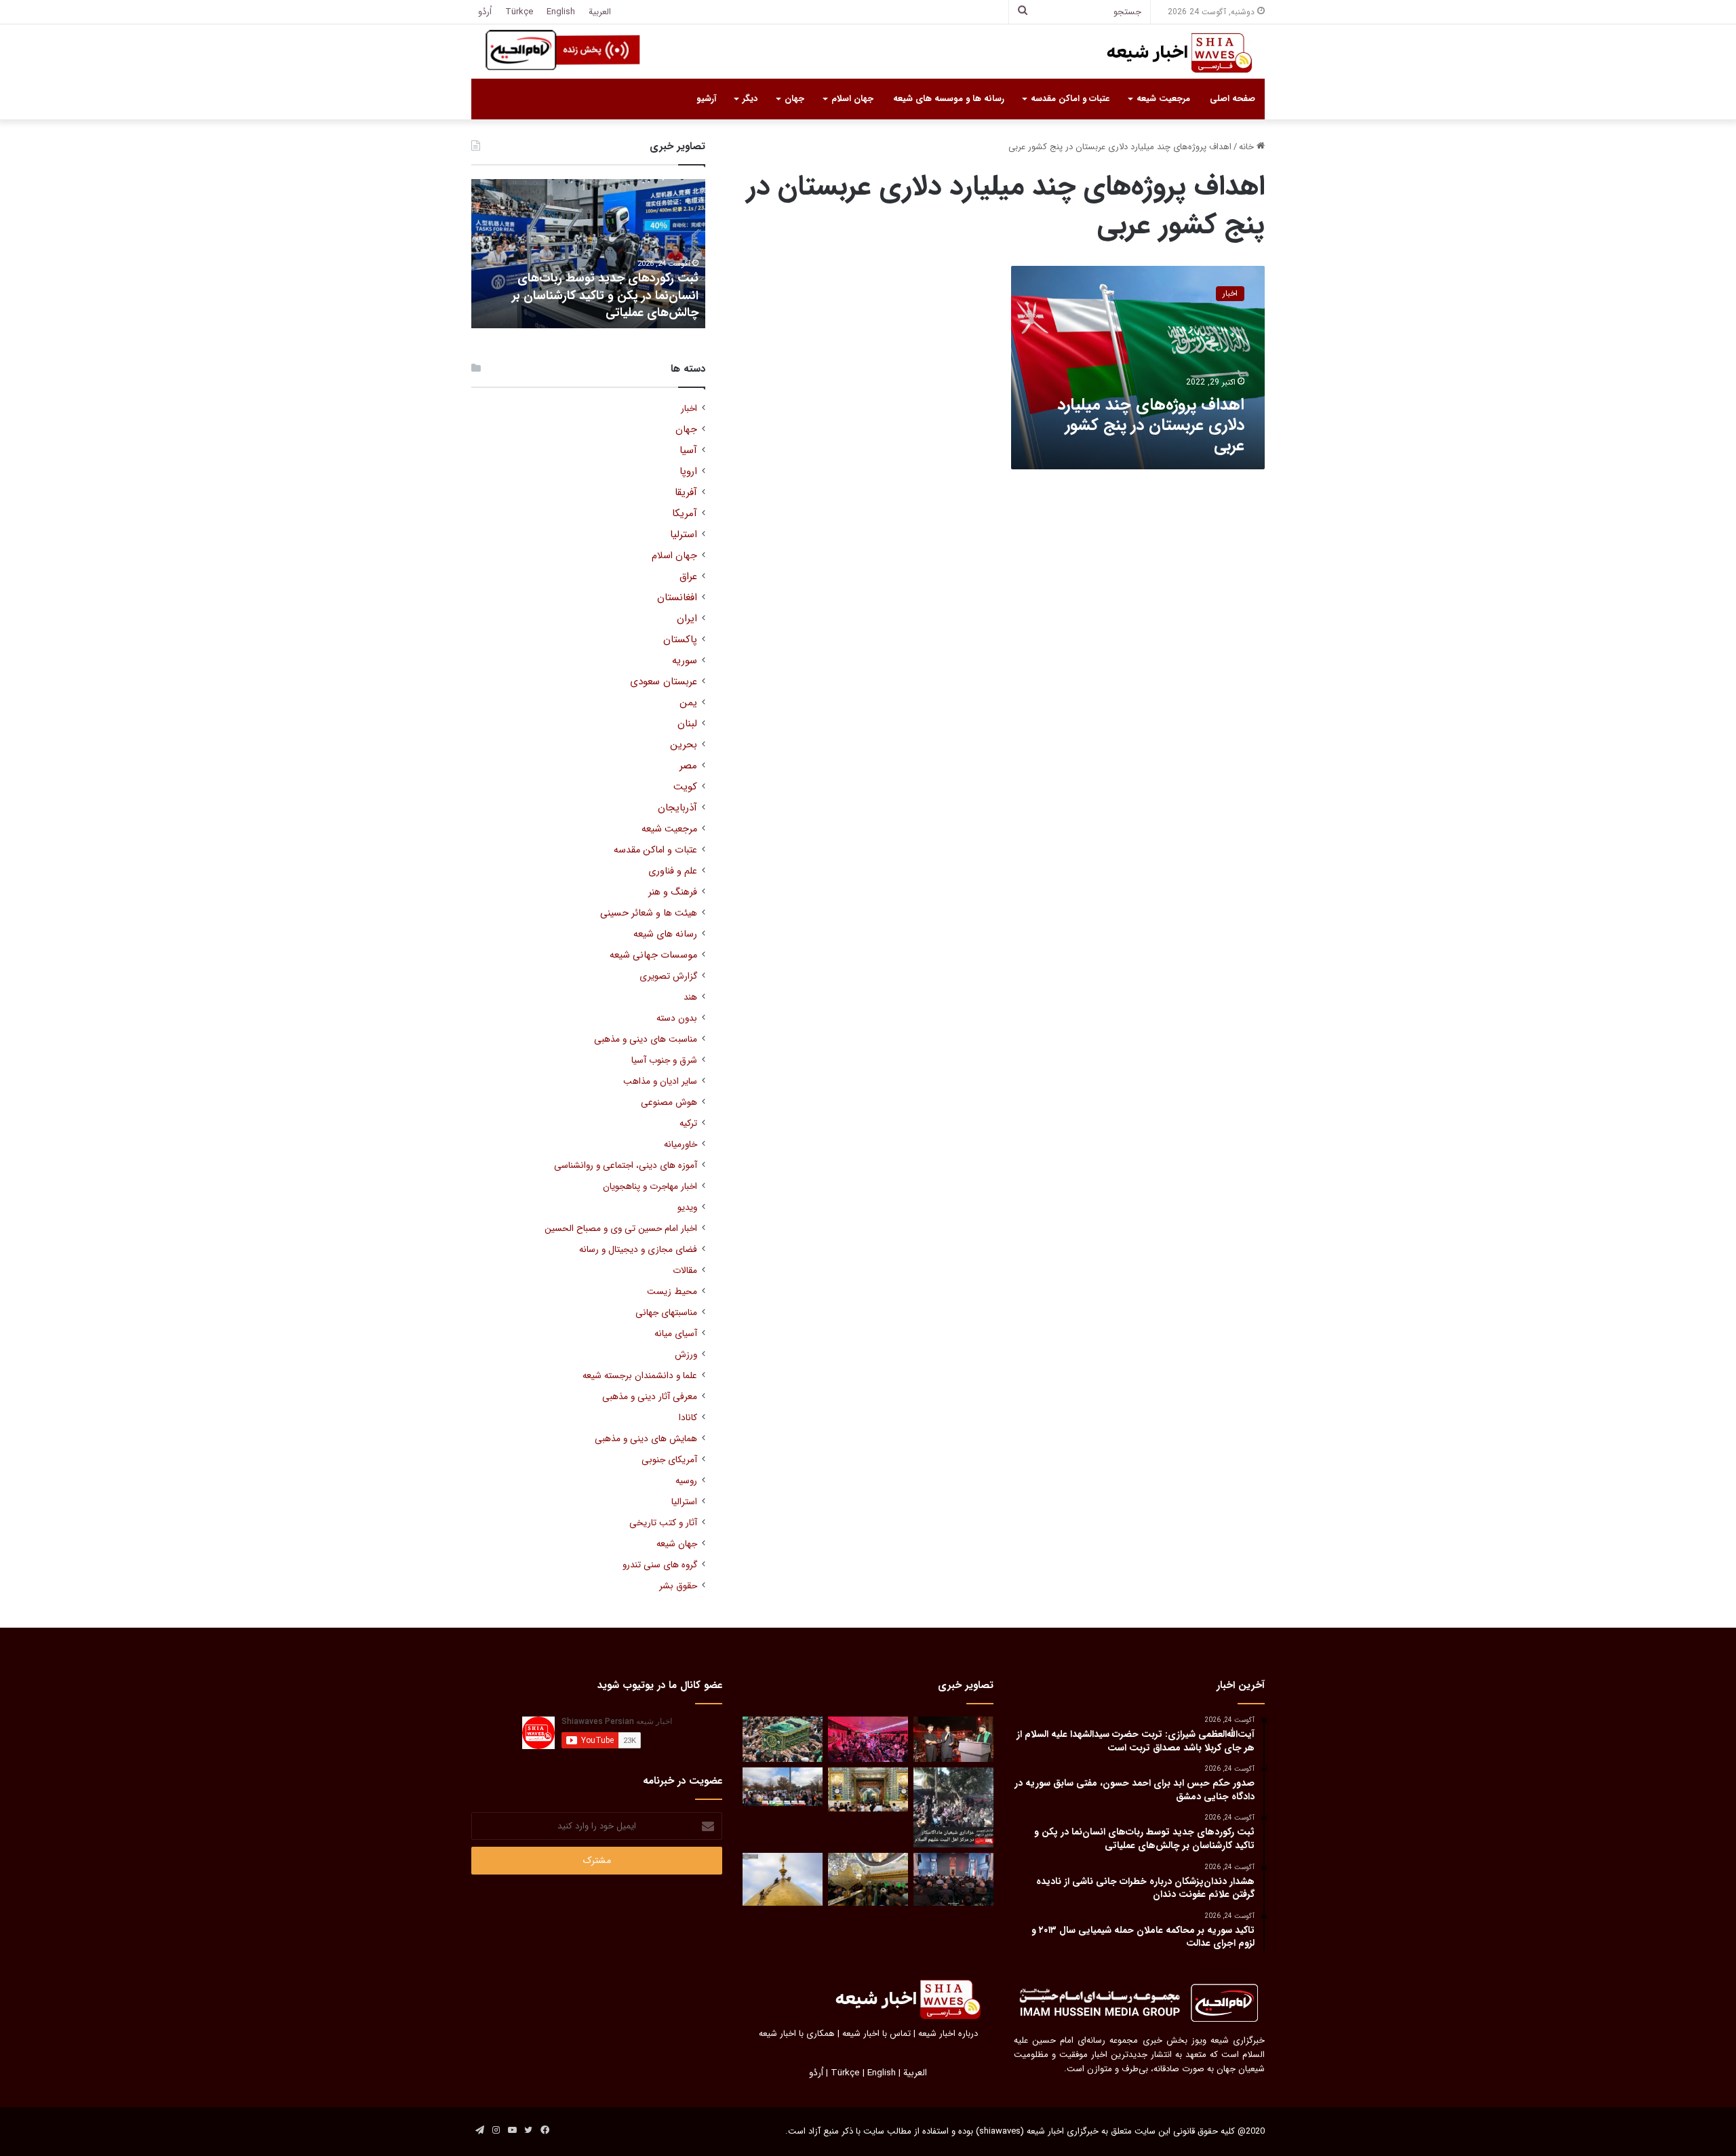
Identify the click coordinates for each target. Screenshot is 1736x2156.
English (561, 12)
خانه (1248, 147)
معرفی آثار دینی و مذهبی (650, 1397)
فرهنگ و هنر (673, 892)
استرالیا (684, 1502)
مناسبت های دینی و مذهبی (646, 1039)
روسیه (686, 1481)
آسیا (688, 451)
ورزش (686, 1355)
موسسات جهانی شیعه (653, 955)
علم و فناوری (673, 871)
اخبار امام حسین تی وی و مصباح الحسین (621, 1229)
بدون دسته (677, 1018)
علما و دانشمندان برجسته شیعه (640, 1376)
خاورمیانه (680, 1144)
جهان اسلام (852, 99)
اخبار (689, 409)
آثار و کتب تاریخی (663, 1523)
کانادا (688, 1418)
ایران (687, 619)
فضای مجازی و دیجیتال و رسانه (638, 1250)
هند (690, 997)
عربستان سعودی (664, 682)
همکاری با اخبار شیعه (797, 2034)
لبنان (687, 724)
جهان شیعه (677, 1544)
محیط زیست (672, 1292)
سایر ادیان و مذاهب (660, 1081)
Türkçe (519, 12)
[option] (588, 254)
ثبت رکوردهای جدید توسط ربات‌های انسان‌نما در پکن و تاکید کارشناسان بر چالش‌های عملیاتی (605, 295)
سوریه (685, 661)
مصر (688, 766)
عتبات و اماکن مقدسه (1070, 99)
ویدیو (687, 1208)
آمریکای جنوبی (669, 1460)
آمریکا (685, 514)
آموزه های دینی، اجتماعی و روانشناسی (626, 1165)
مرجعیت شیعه (1163, 99)
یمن (688, 703)
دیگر (750, 99)
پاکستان (680, 640)
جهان (794, 99)
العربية (600, 12)
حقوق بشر (678, 1586)
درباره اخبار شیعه (948, 2034)
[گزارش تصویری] (953, 1807)
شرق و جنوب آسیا (664, 1060)
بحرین (684, 745)
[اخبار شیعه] (1166, 53)
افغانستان (677, 598)
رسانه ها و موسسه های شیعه (949, 99)
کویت (685, 787)
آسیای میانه (676, 1334)
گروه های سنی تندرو (660, 1565)
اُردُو (485, 12)
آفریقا (686, 493)
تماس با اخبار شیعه (876, 2034)
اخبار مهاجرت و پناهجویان (650, 1187)
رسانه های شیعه (665, 934)
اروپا (688, 472)
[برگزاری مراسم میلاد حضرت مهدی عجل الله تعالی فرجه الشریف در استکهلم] (868, 1739)
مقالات (685, 1271)
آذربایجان (677, 808)
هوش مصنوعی (669, 1102)
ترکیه (688, 1123)
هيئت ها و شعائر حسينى (649, 913)
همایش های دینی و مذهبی (646, 1439)
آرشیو (706, 99)
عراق (688, 577)
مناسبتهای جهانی (666, 1313)
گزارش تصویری (668, 976)
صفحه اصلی (1232, 99)
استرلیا (684, 535)
